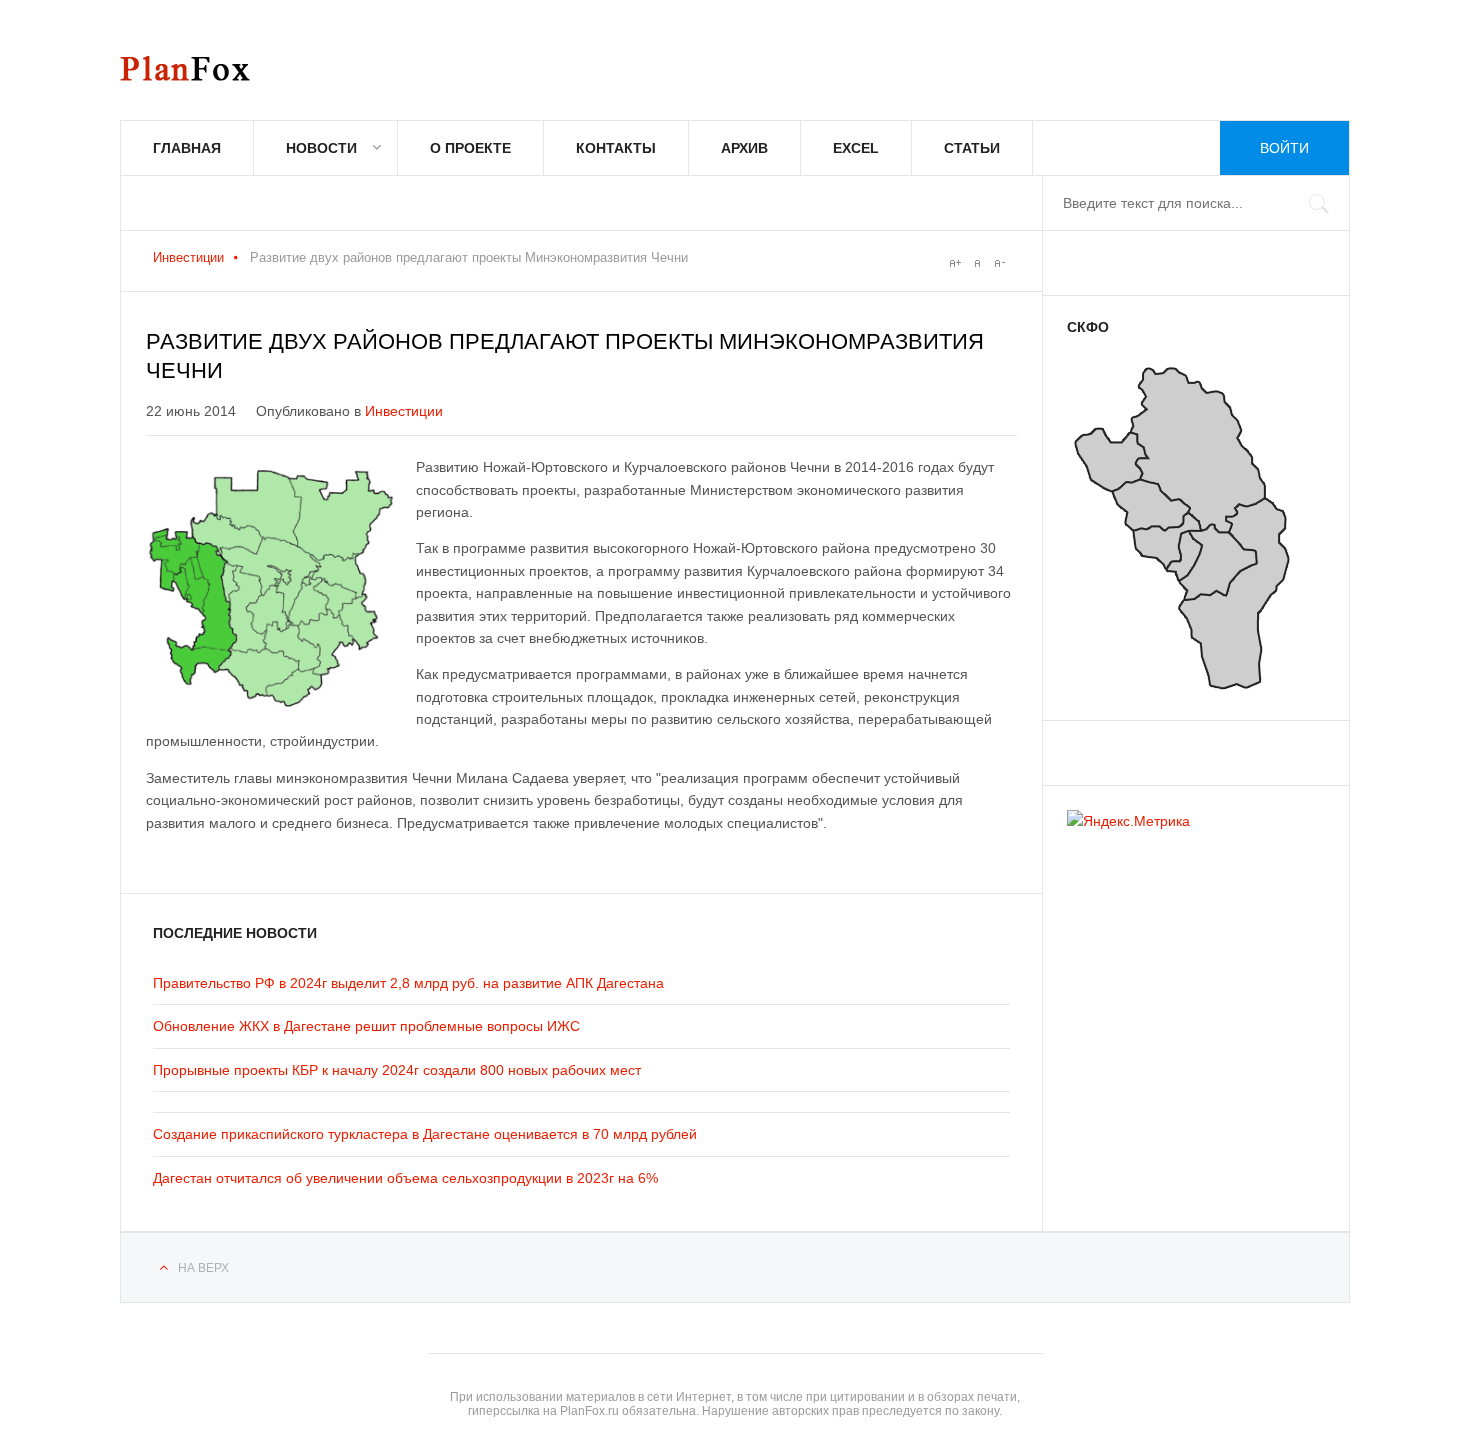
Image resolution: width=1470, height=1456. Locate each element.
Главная (187, 148)
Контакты (616, 148)
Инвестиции (188, 257)
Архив (744, 148)
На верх (203, 1268)
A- (999, 263)
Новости (321, 148)
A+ (955, 263)
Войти (1284, 148)
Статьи (972, 148)
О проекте (470, 148)
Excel (856, 148)
